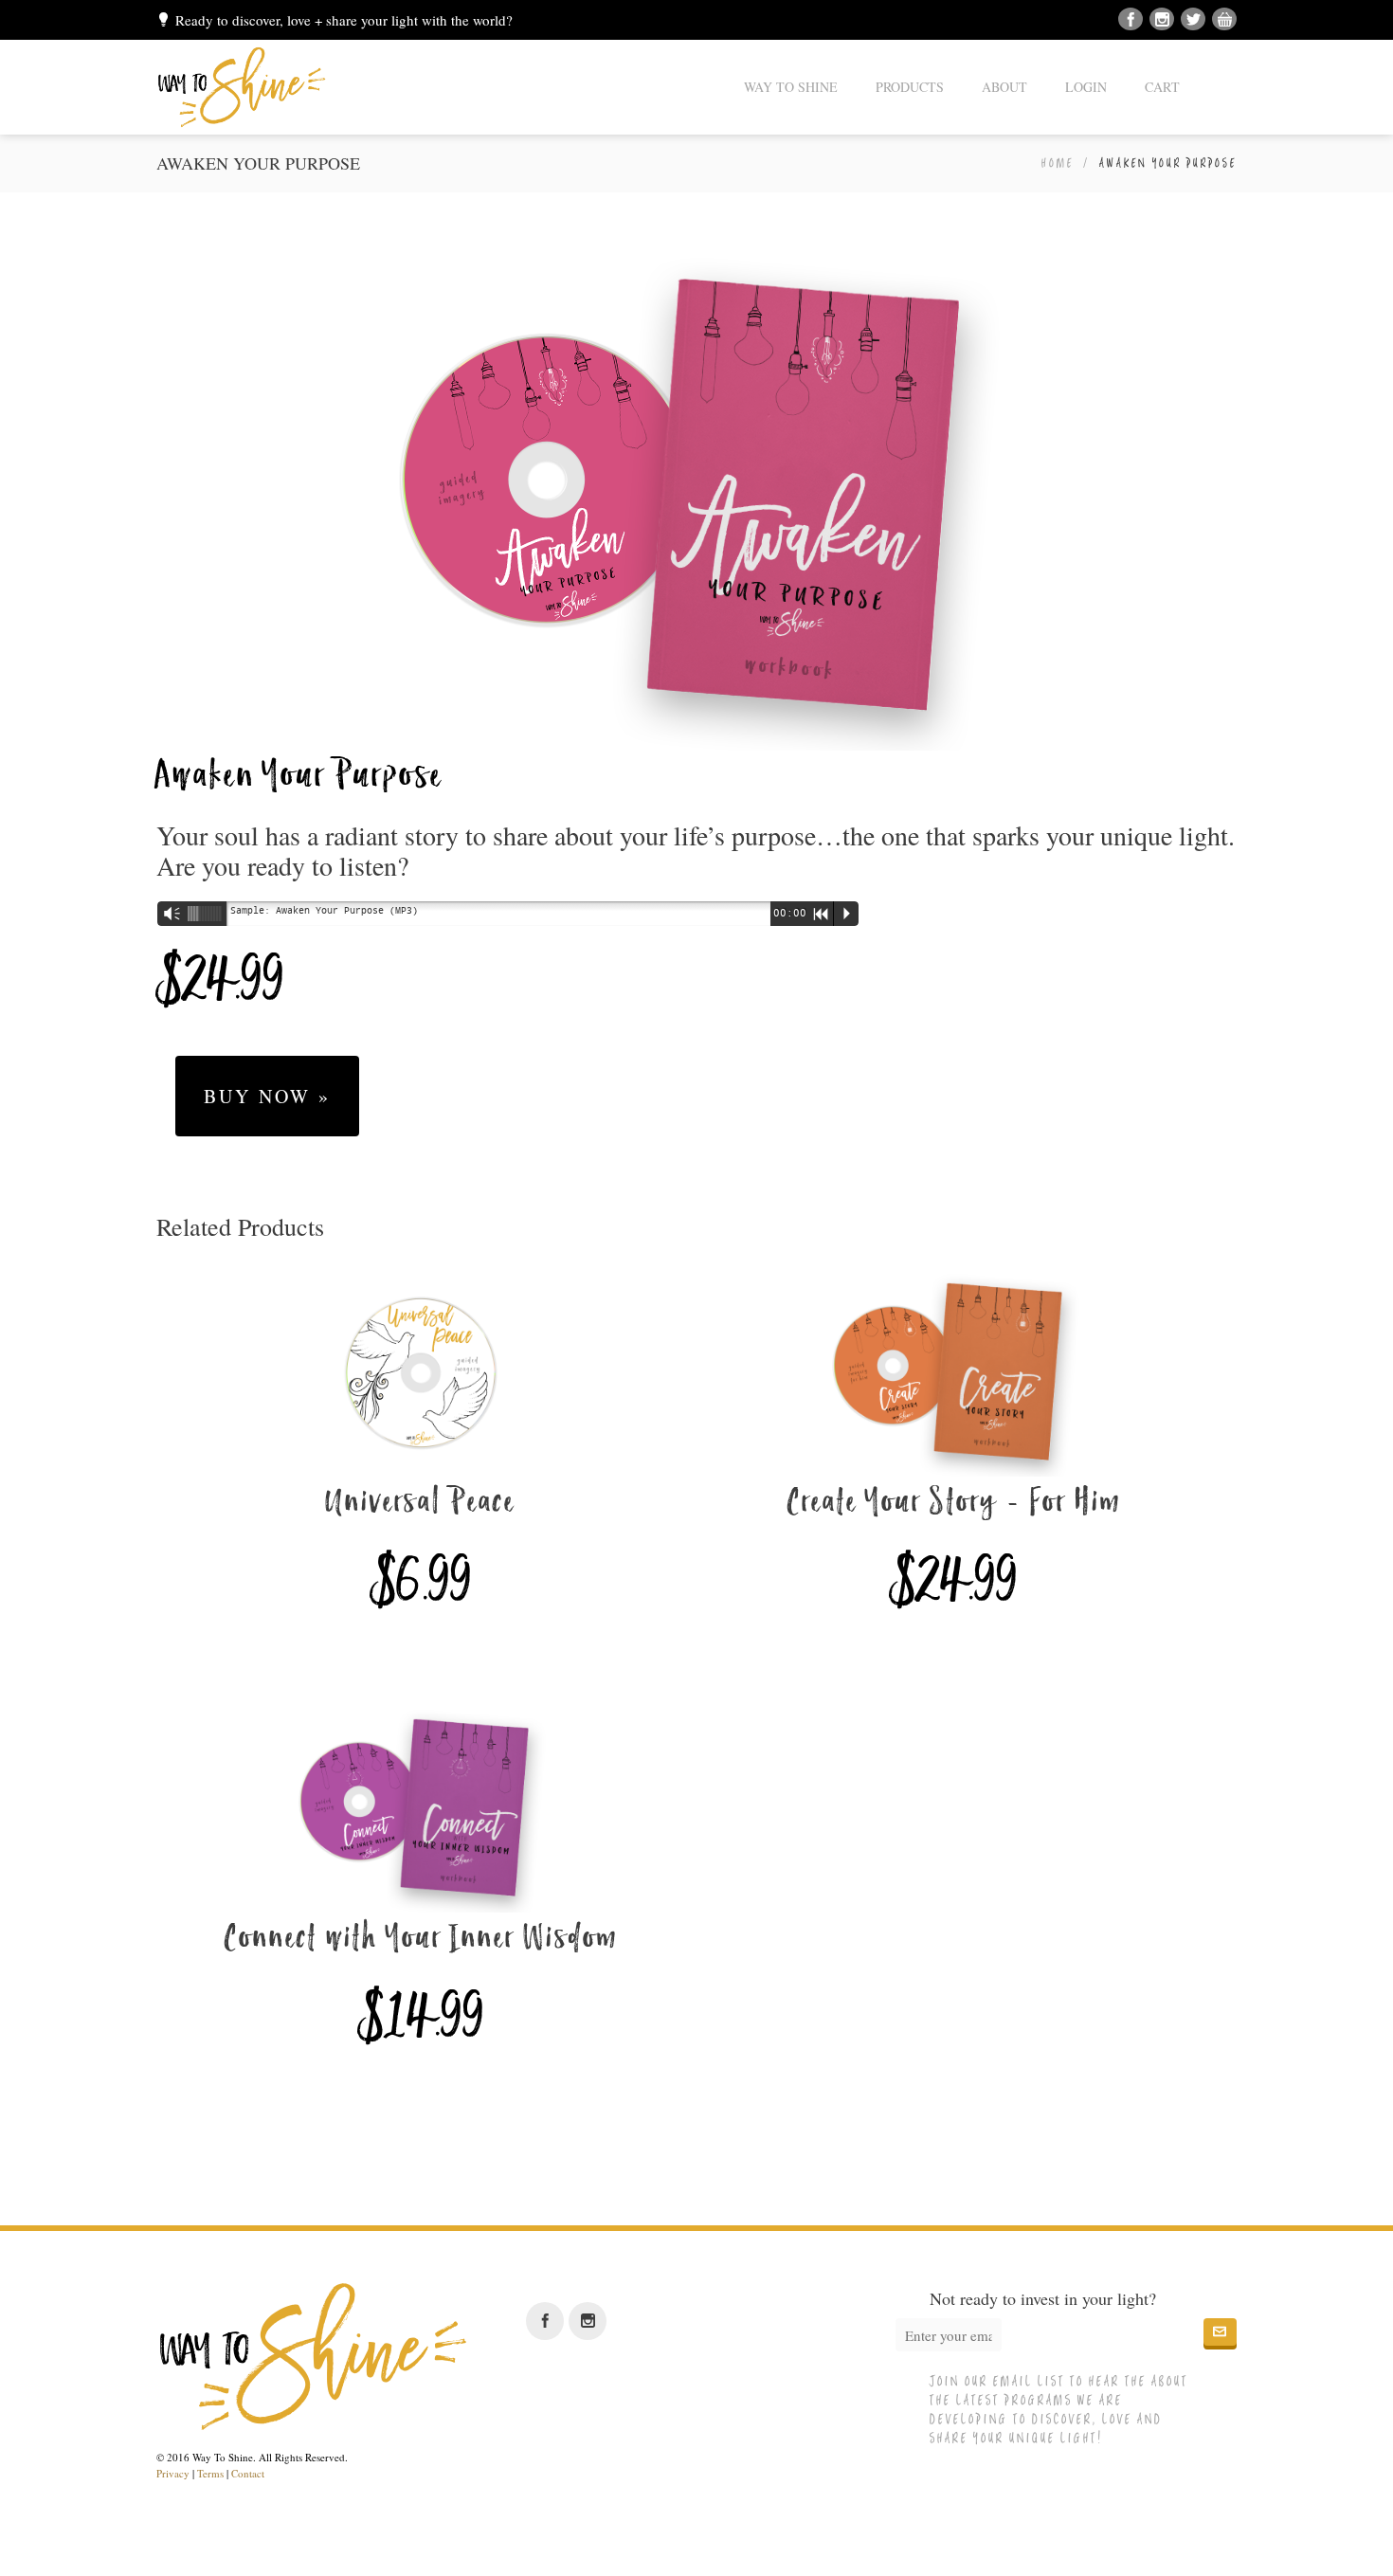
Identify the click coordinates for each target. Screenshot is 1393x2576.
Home (1058, 163)
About (1004, 87)
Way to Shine (791, 87)
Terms (210, 2473)
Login (1086, 87)
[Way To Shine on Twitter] (1193, 20)
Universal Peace (421, 1504)
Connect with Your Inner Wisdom (421, 1940)
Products (910, 87)
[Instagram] (1162, 20)
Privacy (173, 2473)
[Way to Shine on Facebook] (1131, 20)
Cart (1162, 87)
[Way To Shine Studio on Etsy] (1224, 20)
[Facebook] (545, 2321)
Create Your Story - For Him (954, 1504)
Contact (248, 2473)
